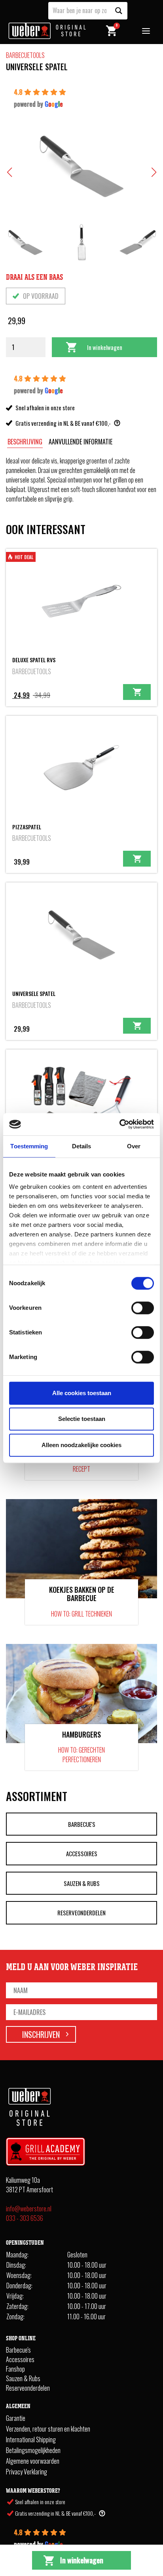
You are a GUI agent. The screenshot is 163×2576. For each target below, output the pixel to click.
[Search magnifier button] (119, 11)
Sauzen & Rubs (82, 1883)
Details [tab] (82, 1146)
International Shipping (31, 2440)
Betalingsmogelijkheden (33, 2450)
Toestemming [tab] (29, 1146)
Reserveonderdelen (81, 1913)
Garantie (16, 2418)
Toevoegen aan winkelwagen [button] (137, 692)
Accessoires (82, 1853)
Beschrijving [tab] (25, 442)
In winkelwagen (105, 347)
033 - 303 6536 (25, 2218)
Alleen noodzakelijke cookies (81, 1445)
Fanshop (15, 2369)
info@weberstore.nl (29, 2209)
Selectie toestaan (82, 1419)
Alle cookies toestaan (82, 1393)
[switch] (143, 1308)
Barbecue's (82, 1824)
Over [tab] (134, 1146)
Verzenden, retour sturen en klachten (48, 2429)
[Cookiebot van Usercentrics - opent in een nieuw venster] (119, 1124)
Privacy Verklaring (27, 2472)
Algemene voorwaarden (33, 2461)
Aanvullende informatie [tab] (81, 442)
